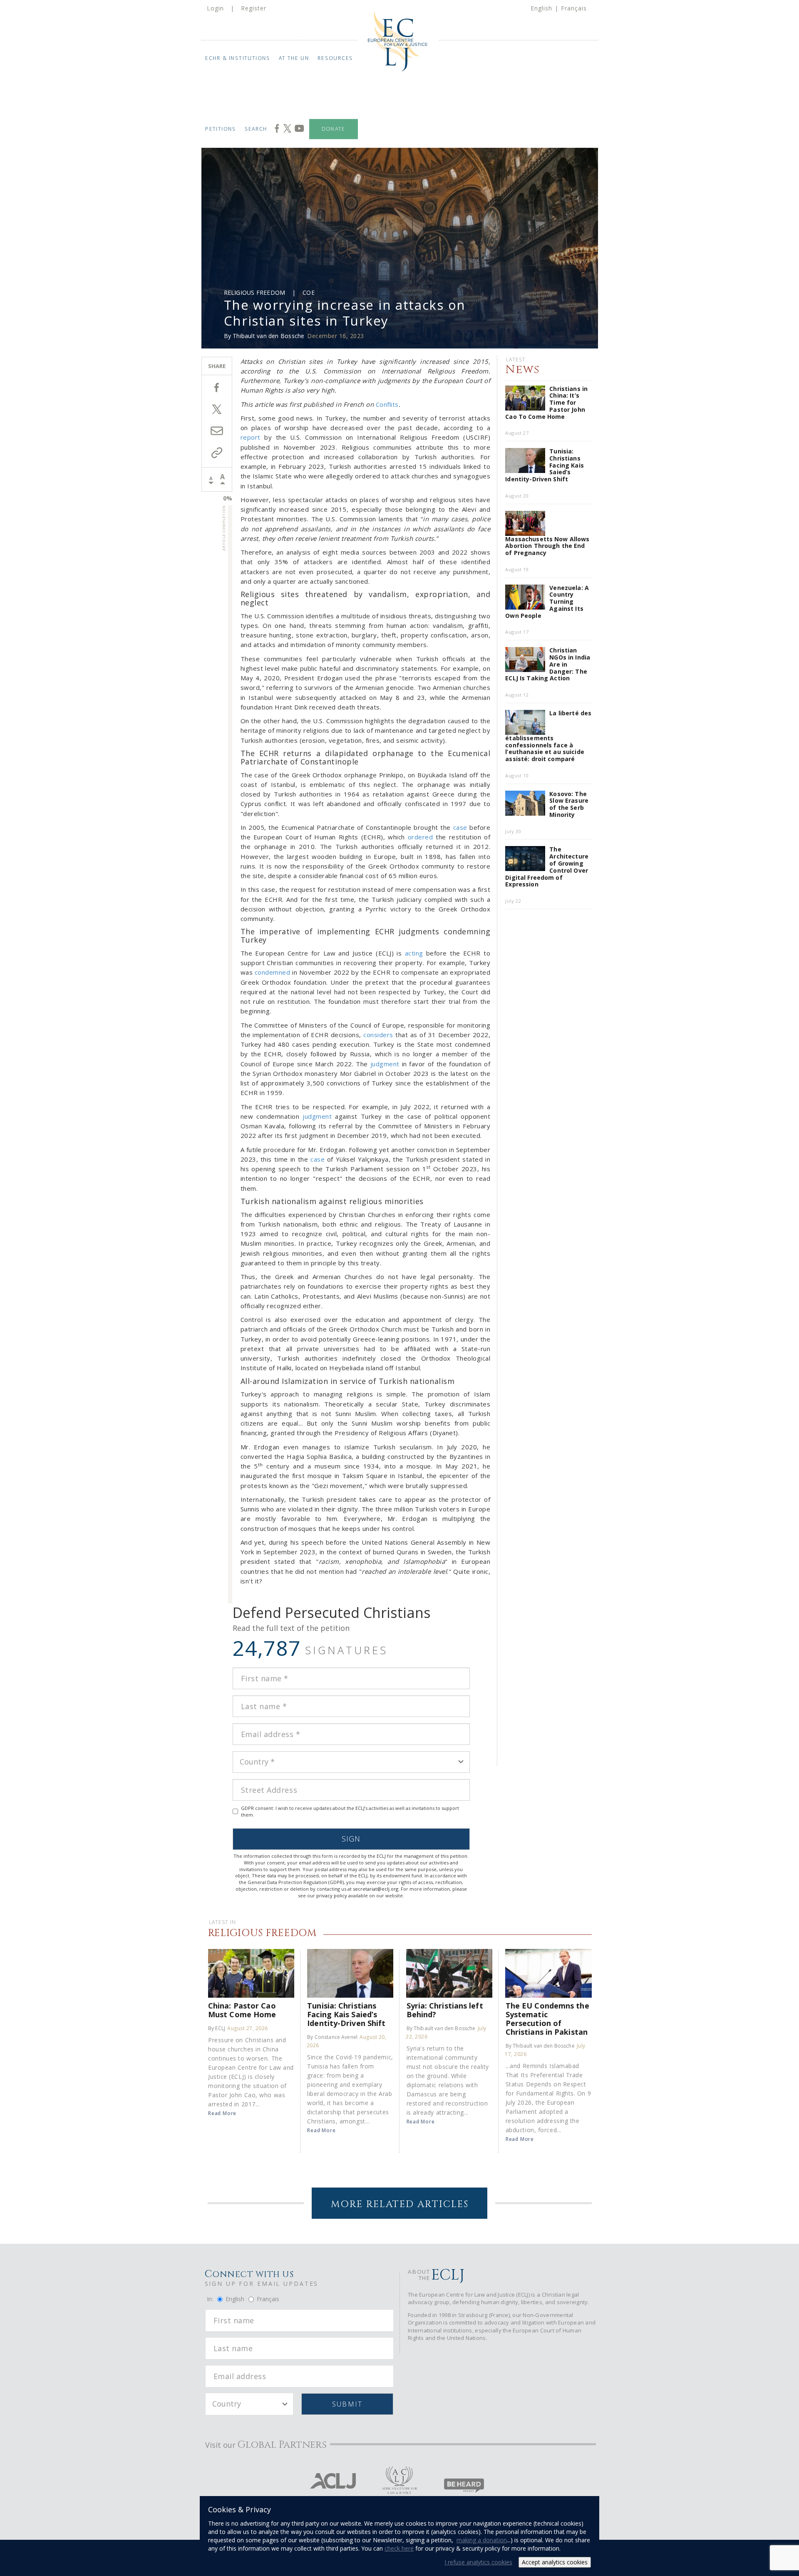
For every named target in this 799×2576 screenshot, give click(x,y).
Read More (222, 2113)
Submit (347, 2404)
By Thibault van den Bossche (441, 2028)
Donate (334, 129)
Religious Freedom (255, 292)
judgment (385, 1064)
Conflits (387, 404)
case (460, 827)
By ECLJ (217, 2028)
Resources (335, 58)
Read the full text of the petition (291, 1628)
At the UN (294, 58)
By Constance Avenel (332, 2037)
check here (399, 2548)
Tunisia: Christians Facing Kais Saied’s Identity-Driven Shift (346, 2014)
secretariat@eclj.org (376, 1889)
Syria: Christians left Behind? (445, 2010)
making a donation (482, 2540)
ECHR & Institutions (238, 58)
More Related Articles (400, 2204)
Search (256, 129)
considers (378, 1035)
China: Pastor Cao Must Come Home (242, 2010)
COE (309, 292)
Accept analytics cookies (555, 2562)
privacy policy (332, 1895)
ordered (421, 837)
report (251, 437)
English (541, 8)
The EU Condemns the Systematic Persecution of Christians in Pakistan (547, 2018)
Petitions (221, 129)
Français (574, 8)
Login (215, 8)
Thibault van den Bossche (268, 336)
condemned (273, 972)
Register (254, 8)
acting (414, 953)
